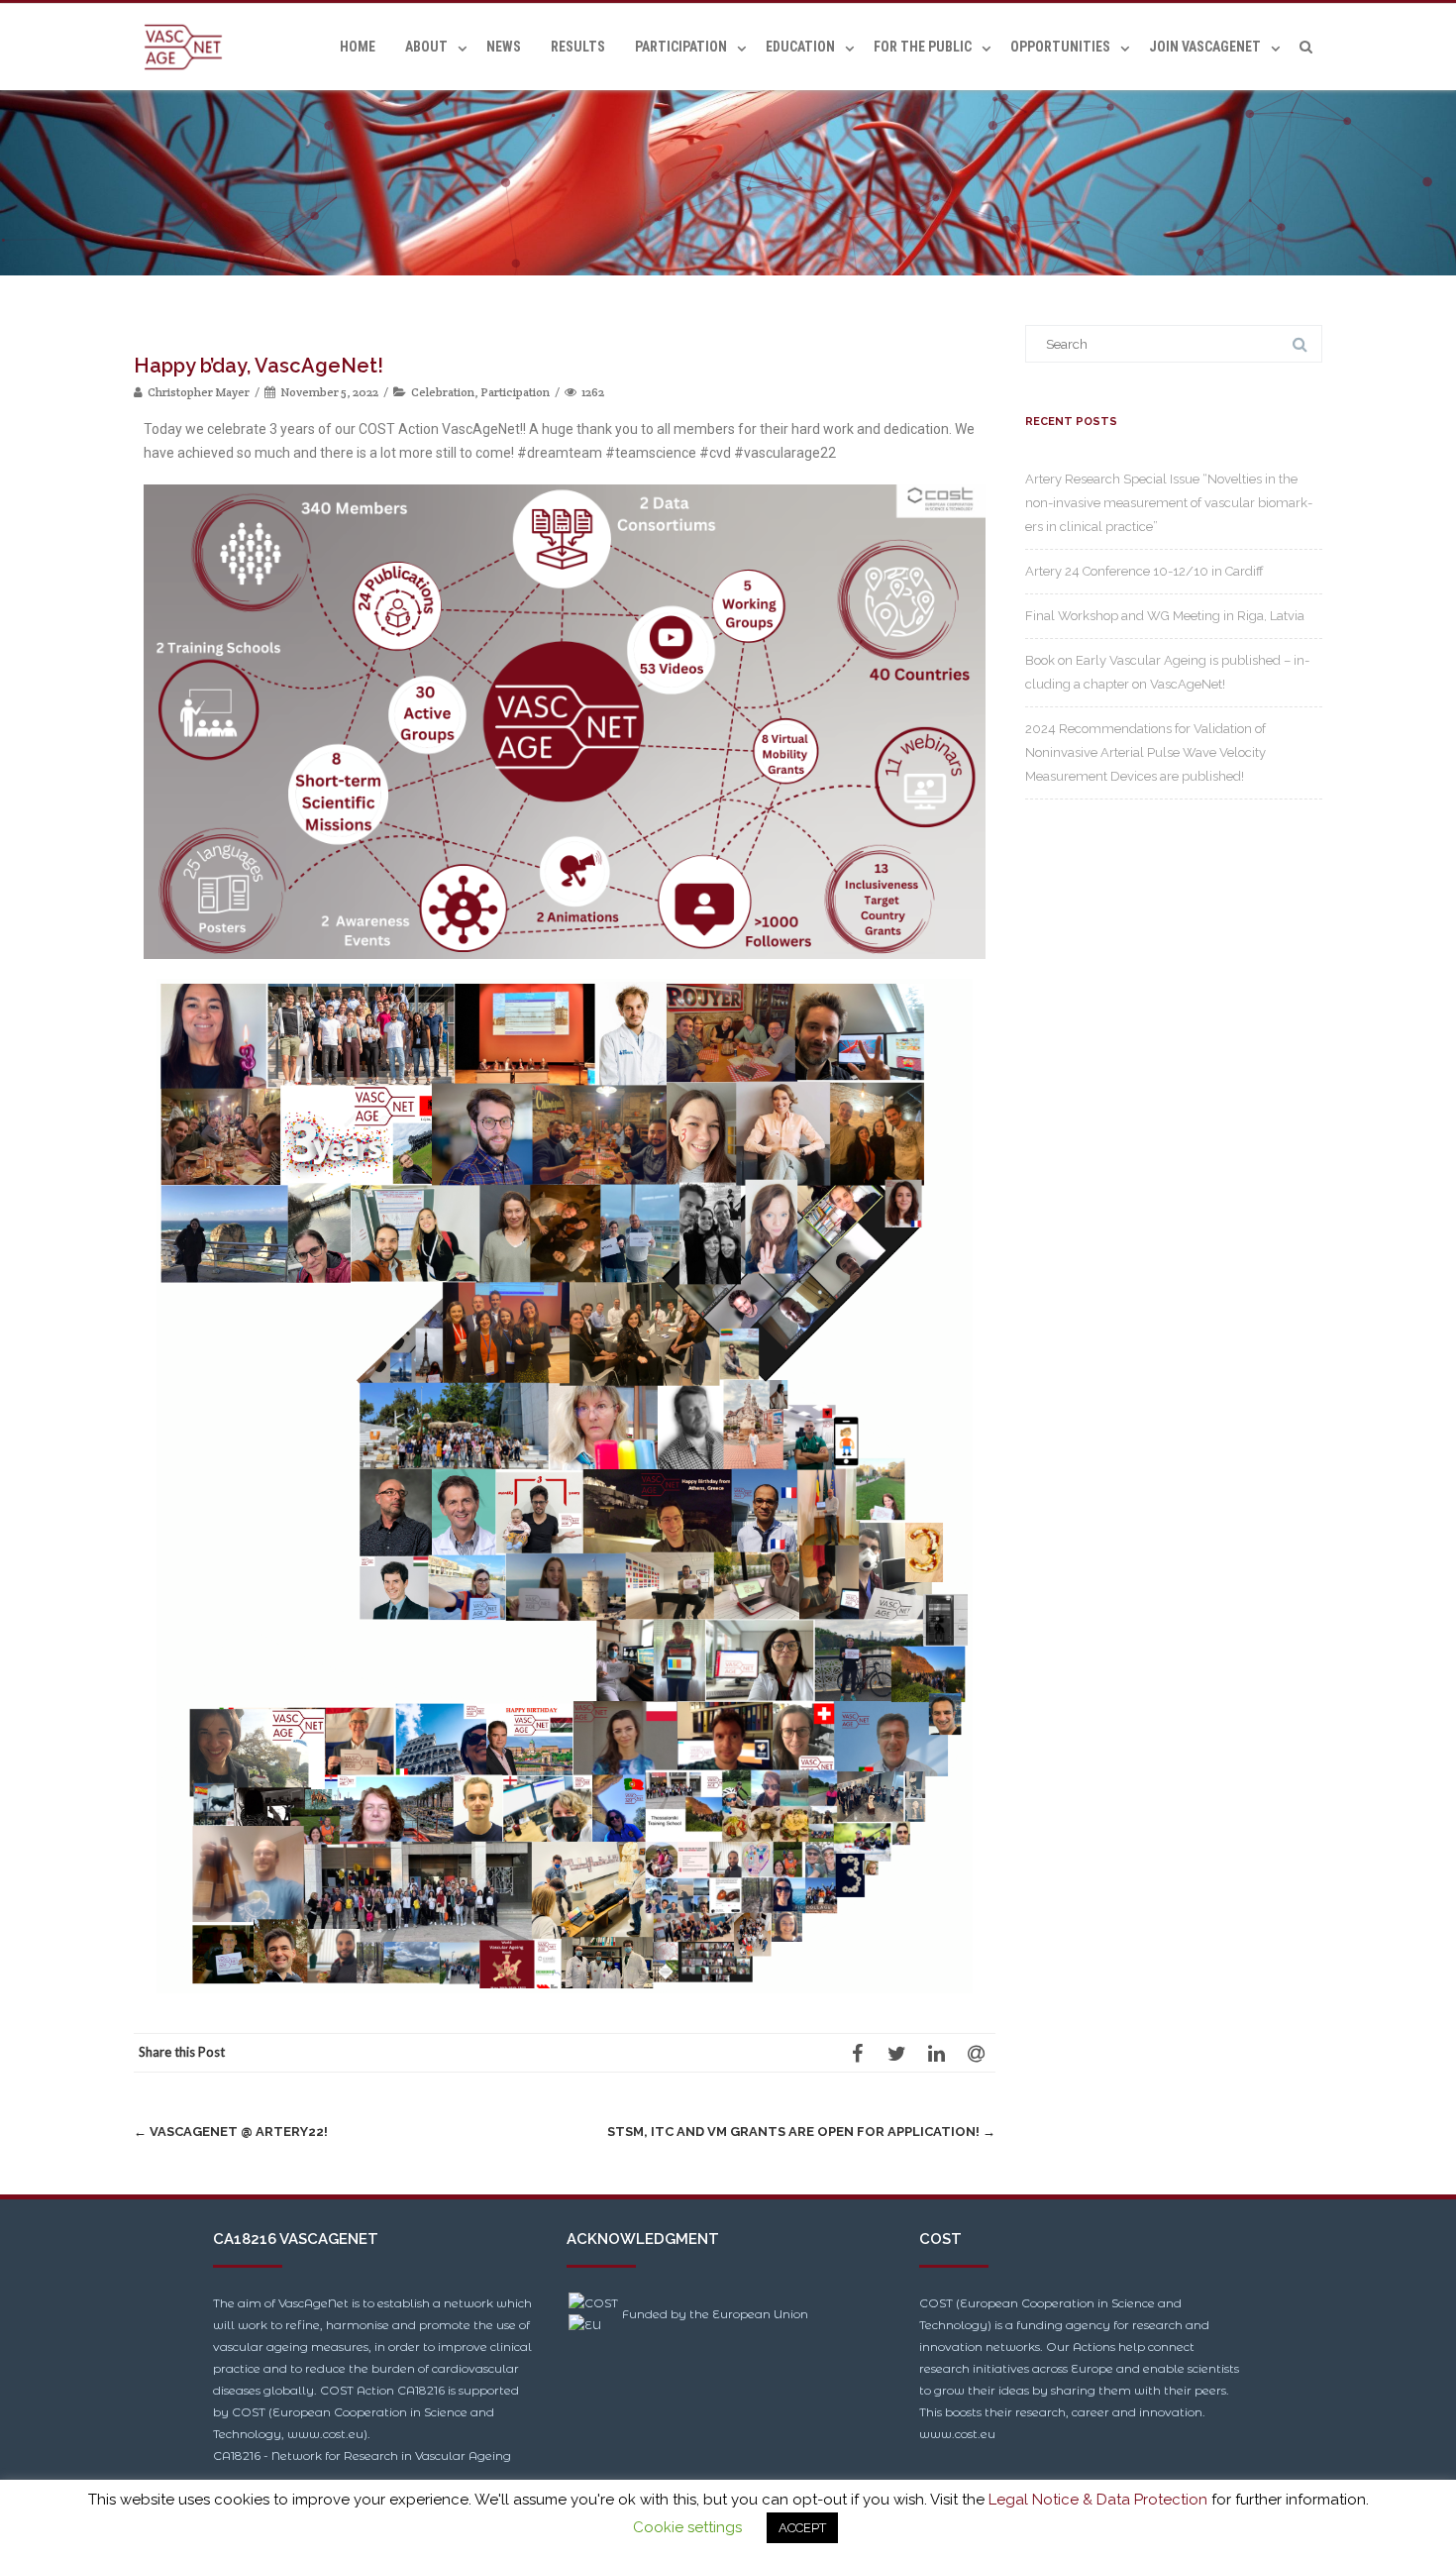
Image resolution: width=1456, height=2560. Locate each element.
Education (800, 47)
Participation (681, 47)
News (504, 47)
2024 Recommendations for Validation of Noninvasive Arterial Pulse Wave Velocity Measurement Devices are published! (1145, 752)
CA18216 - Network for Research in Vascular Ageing (362, 2455)
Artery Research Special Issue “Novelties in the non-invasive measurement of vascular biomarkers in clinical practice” (1169, 503)
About (426, 47)
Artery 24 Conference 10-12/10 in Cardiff (1144, 571)
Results (578, 47)
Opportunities (1060, 47)
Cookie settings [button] (687, 2527)
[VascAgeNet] (188, 47)
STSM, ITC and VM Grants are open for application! (801, 2132)
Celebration (443, 392)
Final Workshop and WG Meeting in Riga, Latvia (1165, 616)
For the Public (923, 47)
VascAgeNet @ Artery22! (231, 2132)
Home (358, 47)
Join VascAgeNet (1205, 47)
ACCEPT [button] (802, 2528)
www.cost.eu (957, 2434)
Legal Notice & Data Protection (1098, 2500)
